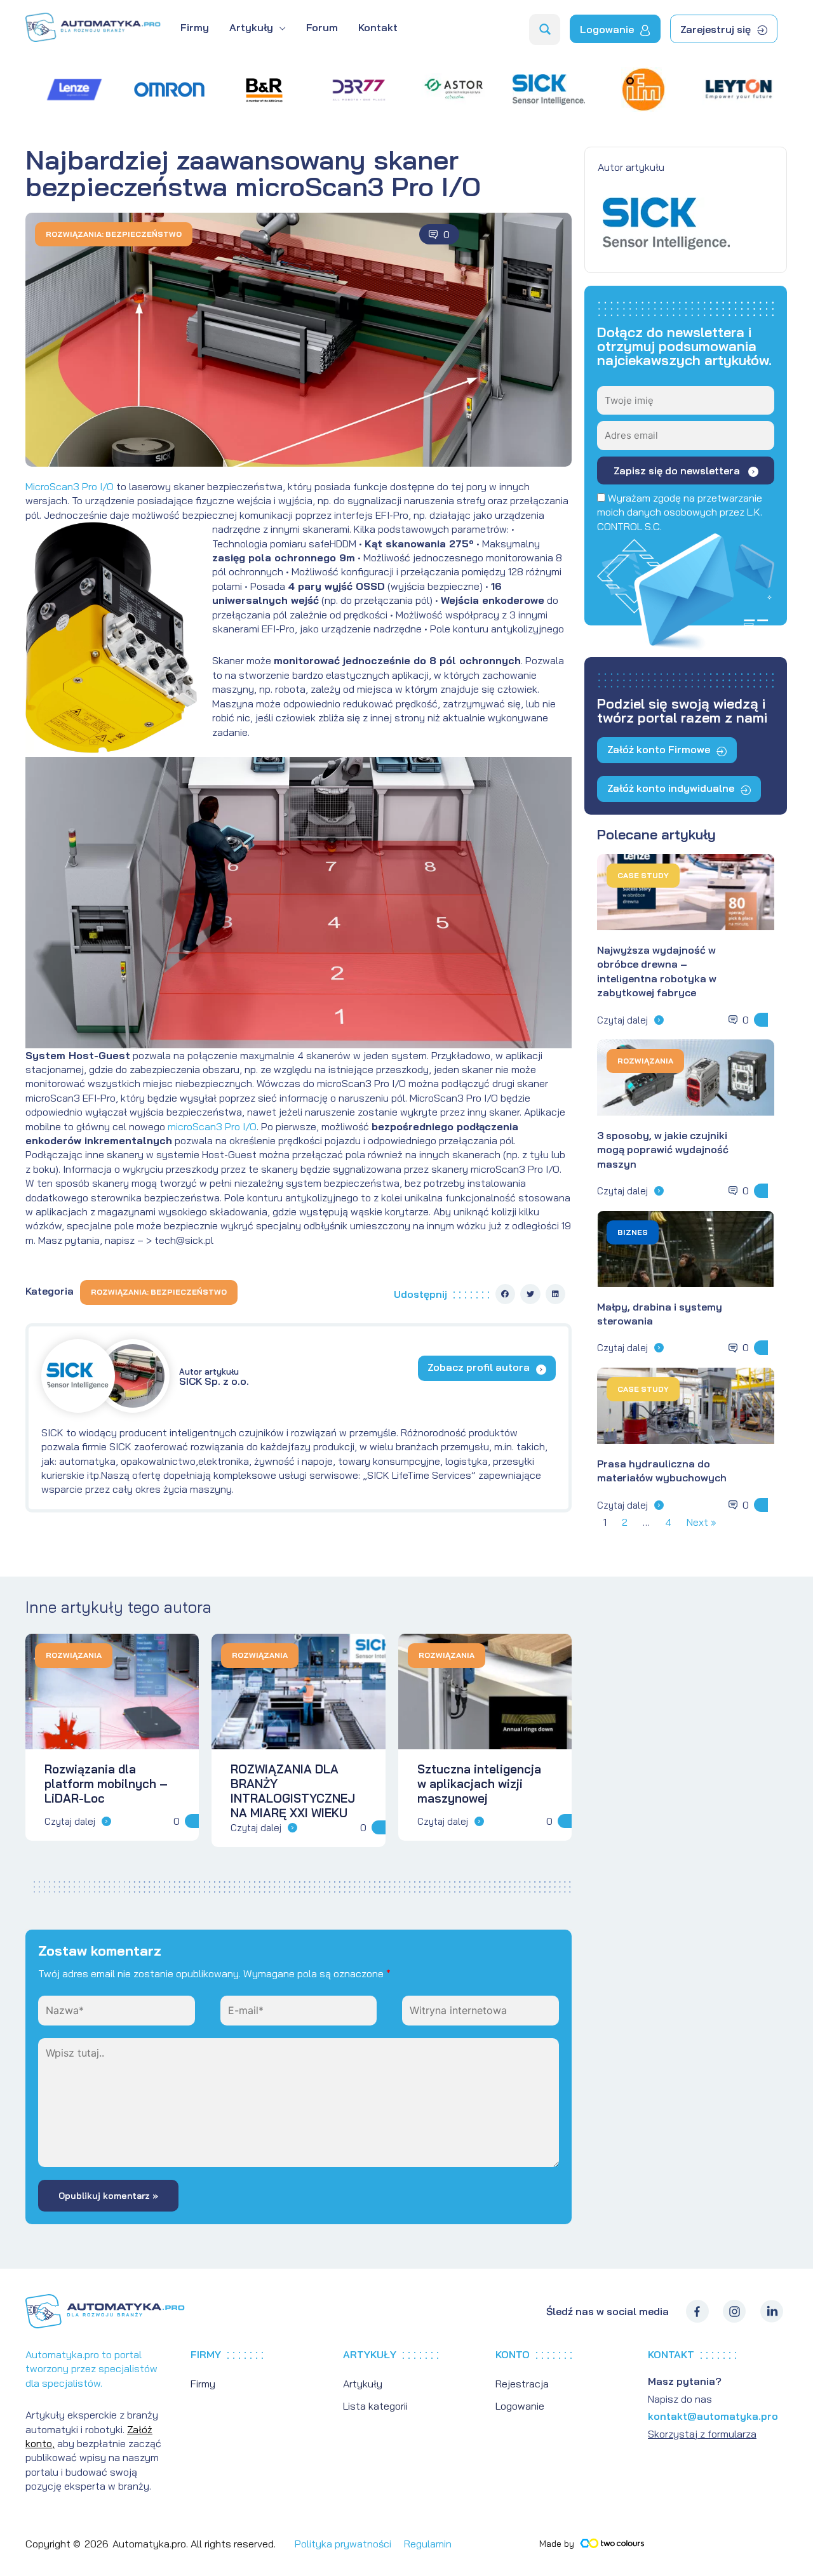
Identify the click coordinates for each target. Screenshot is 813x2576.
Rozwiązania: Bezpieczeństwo (114, 234)
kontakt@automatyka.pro (713, 2416)
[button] (506, 1294)
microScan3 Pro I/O (212, 1126)
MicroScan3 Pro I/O (70, 486)
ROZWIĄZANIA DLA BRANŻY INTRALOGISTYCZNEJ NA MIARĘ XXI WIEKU (293, 1791)
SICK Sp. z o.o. (214, 1377)
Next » (702, 1522)
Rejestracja (522, 2384)
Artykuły (363, 2384)
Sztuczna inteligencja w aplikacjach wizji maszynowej (479, 1784)
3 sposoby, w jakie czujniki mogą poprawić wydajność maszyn (663, 1150)
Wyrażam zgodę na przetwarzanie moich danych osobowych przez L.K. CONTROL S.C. (680, 512)
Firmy (203, 2384)
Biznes (633, 1232)
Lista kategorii (375, 2406)
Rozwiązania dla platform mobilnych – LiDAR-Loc (106, 1784)
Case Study (643, 875)
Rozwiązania (645, 1061)
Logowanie (520, 2406)
